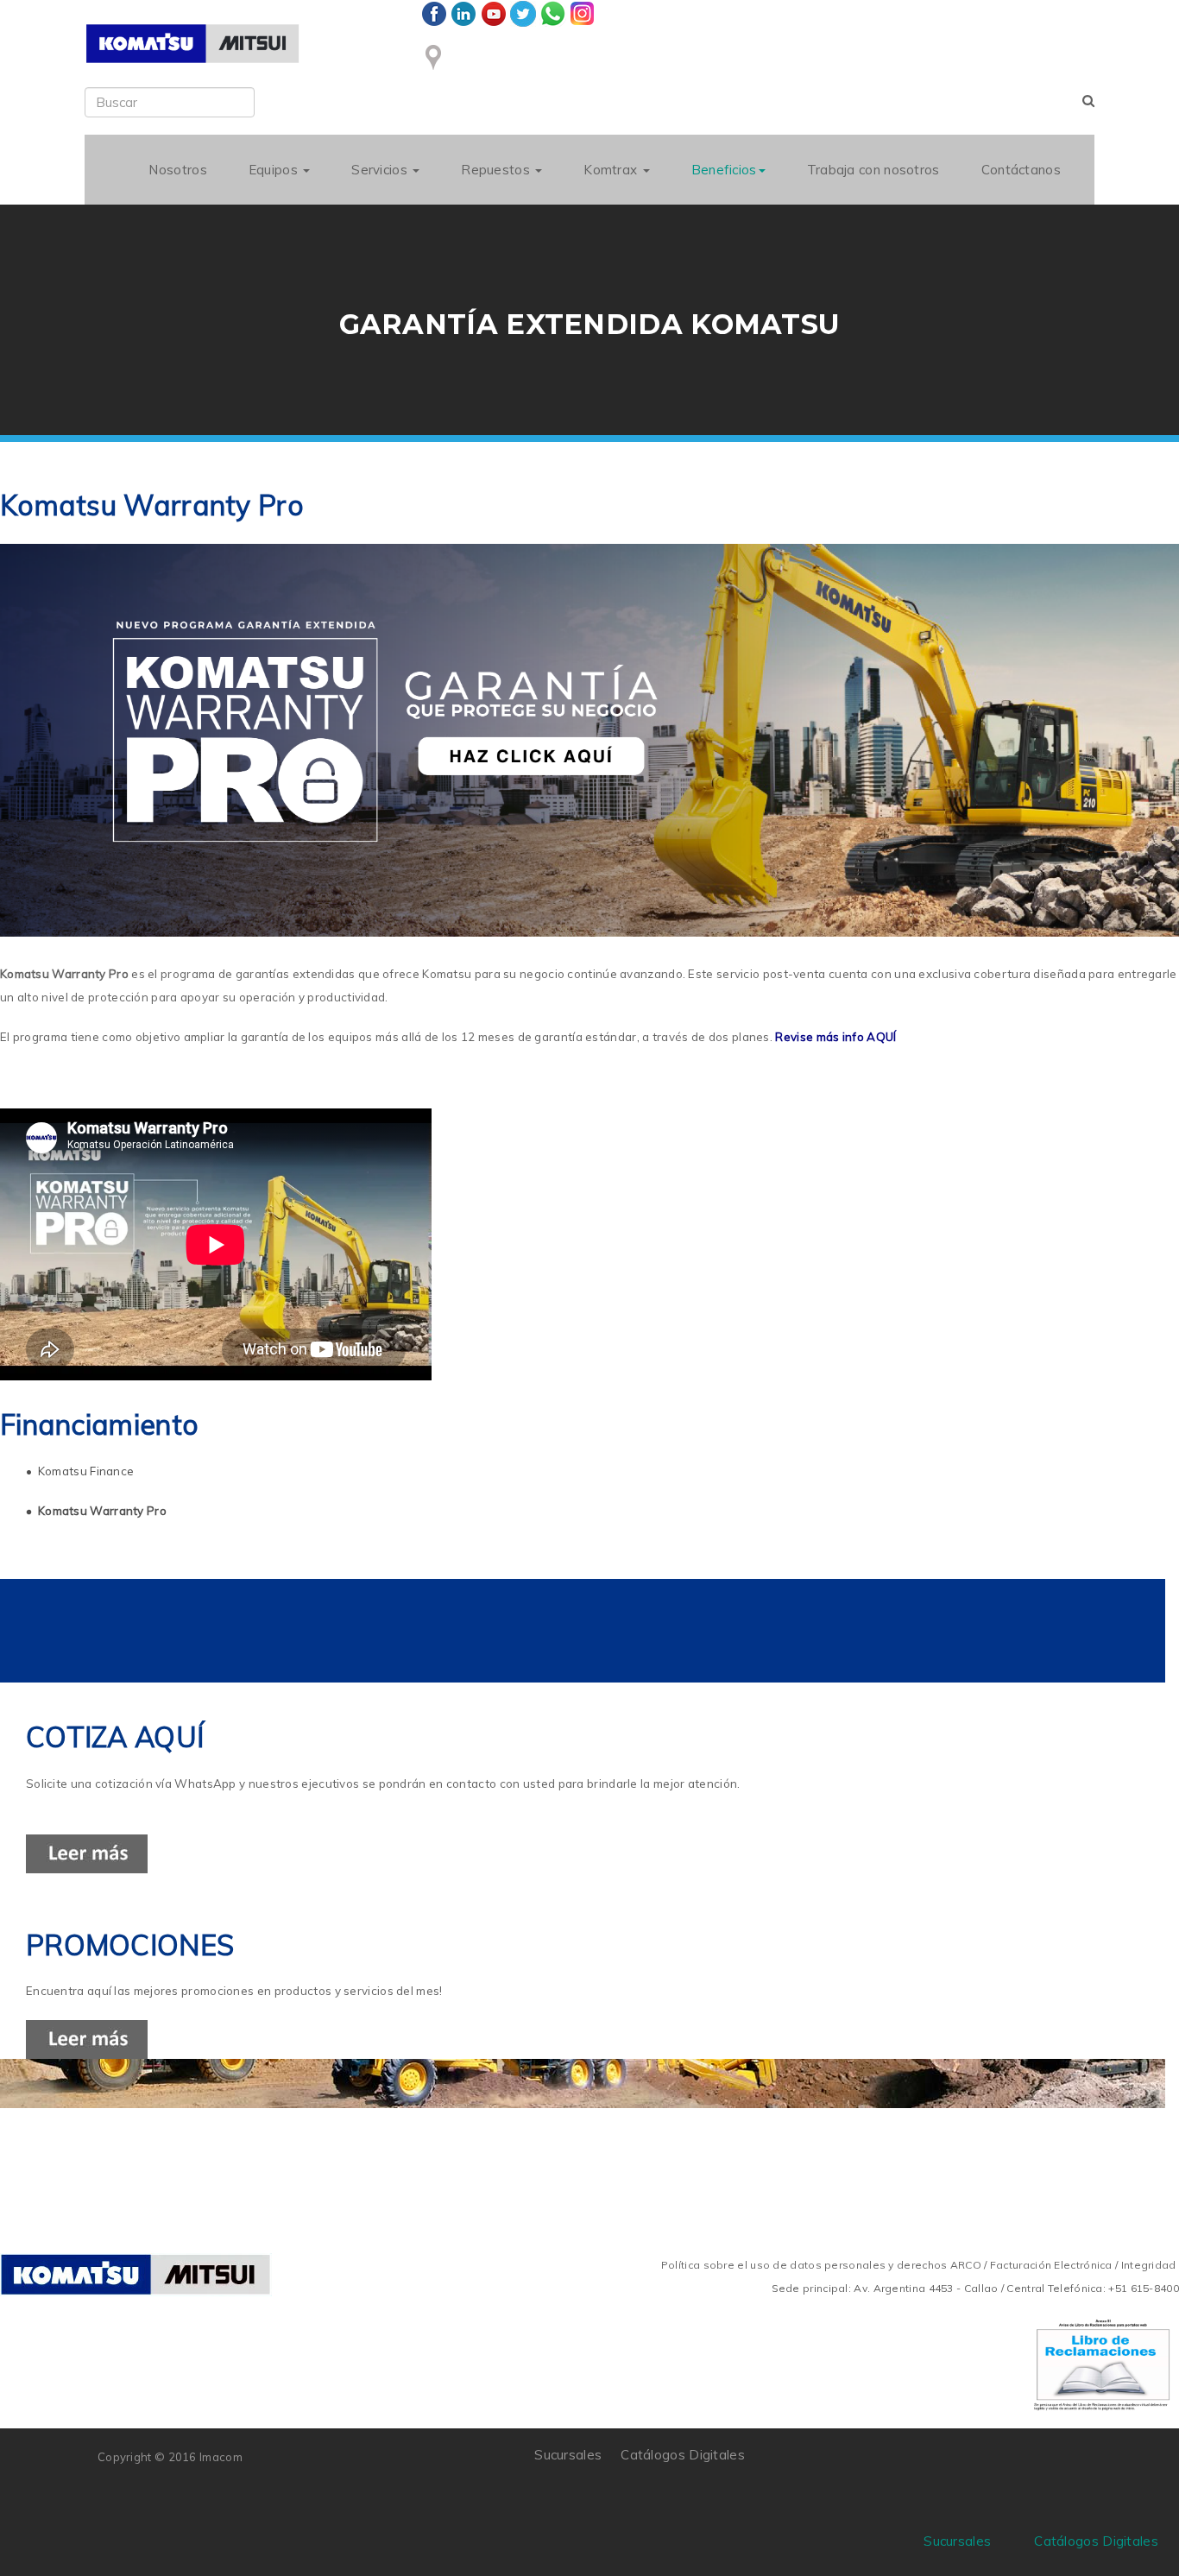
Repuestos (497, 170)
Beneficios (724, 170)
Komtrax (612, 170)
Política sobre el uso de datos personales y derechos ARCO (823, 2265)
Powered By (1003, 2467)
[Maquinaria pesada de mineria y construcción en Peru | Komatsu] (192, 44)
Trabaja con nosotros (873, 170)
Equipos (275, 170)
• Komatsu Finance (80, 1471)
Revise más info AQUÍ (835, 1037)
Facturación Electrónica (1051, 2265)
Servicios (381, 170)
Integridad (1149, 2265)
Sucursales (568, 2455)
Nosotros (177, 170)
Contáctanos (1021, 170)
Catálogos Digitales (683, 2455)
